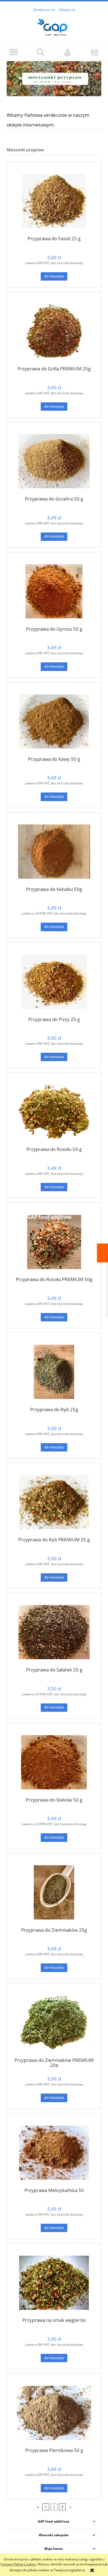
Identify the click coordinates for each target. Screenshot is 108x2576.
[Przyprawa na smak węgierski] (54, 2283)
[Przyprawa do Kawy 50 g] (54, 721)
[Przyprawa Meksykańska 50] (54, 2153)
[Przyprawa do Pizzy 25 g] (54, 982)
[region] (54, 79)
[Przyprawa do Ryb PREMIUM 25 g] (54, 1502)
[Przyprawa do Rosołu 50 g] (54, 1112)
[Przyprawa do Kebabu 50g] (54, 852)
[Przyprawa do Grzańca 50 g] (54, 461)
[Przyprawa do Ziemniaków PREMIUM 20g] (54, 2023)
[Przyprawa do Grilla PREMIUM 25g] (54, 331)
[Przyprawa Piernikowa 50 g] (54, 2413)
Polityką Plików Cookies (18, 2564)
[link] (54, 79)
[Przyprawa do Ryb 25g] (54, 1372)
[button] (14, 52)
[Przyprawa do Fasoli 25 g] (54, 201)
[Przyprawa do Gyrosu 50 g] (54, 591)
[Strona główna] (54, 26)
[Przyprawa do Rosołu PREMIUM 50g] (54, 1242)
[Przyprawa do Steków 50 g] (54, 1762)
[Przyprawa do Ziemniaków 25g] (54, 1892)
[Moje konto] (68, 52)
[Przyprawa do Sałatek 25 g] (54, 1632)
